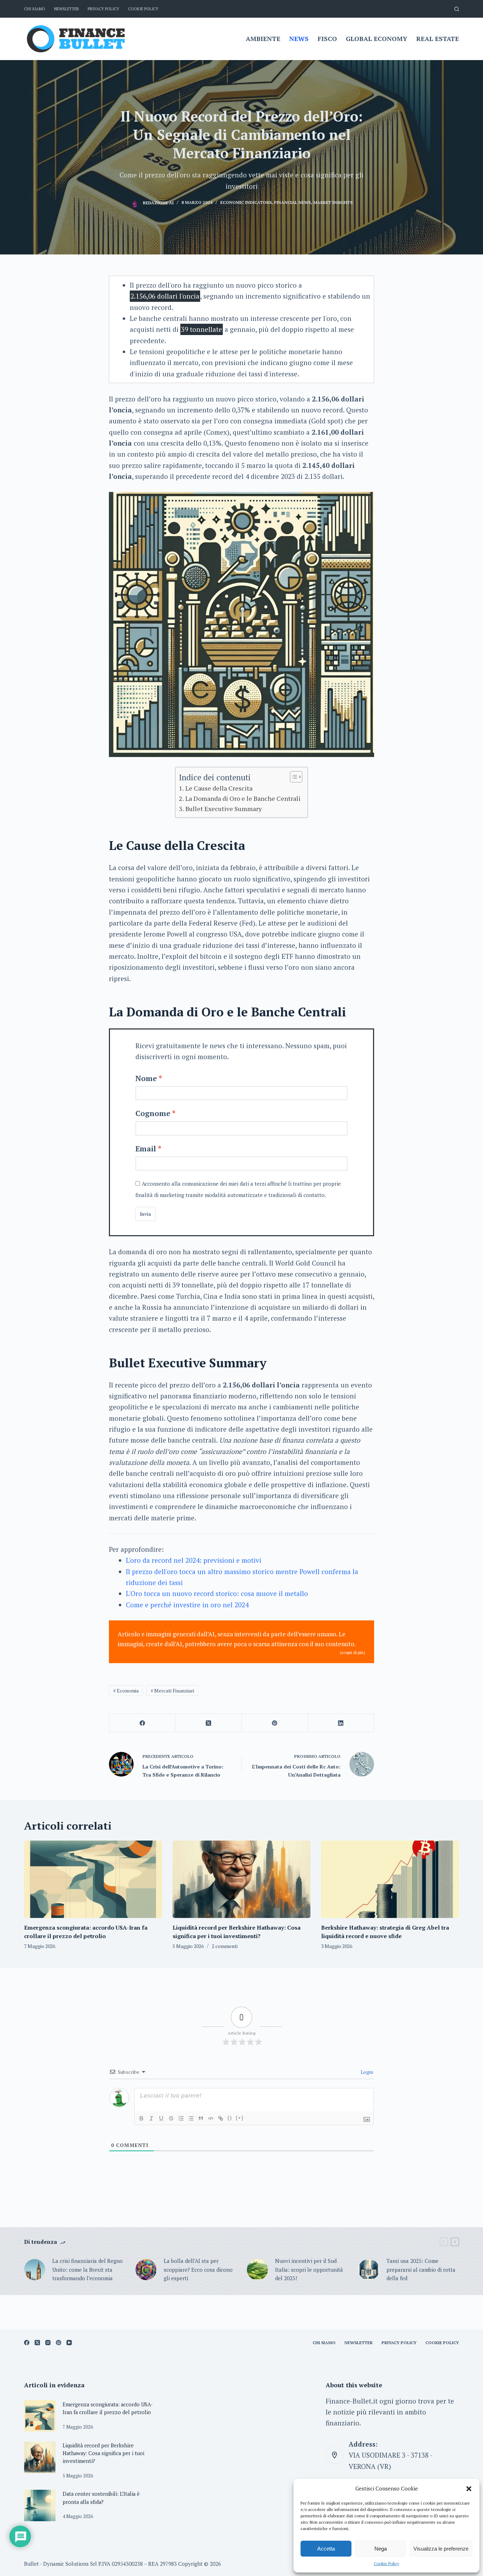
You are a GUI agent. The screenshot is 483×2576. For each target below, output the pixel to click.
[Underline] (161, 2118)
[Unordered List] (191, 2118)
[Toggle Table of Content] (293, 777)
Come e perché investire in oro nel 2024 (187, 1605)
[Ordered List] (181, 2118)
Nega (381, 2549)
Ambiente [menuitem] (263, 39)
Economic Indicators (246, 202)
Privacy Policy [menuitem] (103, 9)
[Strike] (171, 2118)
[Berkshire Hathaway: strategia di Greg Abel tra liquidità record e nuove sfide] (390, 1879)
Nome (146, 1078)
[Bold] (141, 2118)
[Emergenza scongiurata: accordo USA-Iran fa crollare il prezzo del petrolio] (93, 1879)
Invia (146, 1214)
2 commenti (225, 1946)
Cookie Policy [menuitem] (143, 9)
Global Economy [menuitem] (377, 39)
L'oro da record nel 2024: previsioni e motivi (194, 1560)
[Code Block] (211, 2118)
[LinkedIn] (341, 1723)
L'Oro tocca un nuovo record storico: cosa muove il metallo (217, 1593)
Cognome (153, 1113)
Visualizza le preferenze (441, 2549)
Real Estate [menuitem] (438, 39)
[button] (469, 2489)
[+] (240, 2118)
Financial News (292, 202)
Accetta (326, 2549)
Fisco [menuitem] (327, 39)
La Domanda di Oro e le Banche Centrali (243, 798)
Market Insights (333, 202)
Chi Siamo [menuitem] (35, 9)
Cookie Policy (386, 2563)
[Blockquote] (201, 2118)
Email (146, 1149)
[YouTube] (69, 2343)
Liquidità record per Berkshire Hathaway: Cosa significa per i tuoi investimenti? (103, 2453)
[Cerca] (457, 9)
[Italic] (151, 2118)
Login (366, 2072)
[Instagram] (48, 2343)
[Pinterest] (275, 1723)
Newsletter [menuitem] (66, 9)
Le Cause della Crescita (219, 788)
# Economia (126, 1691)
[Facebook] (142, 1723)
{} (230, 2118)
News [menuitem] (299, 39)
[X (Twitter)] (208, 1723)
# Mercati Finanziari (172, 1691)
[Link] (221, 2118)
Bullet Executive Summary (223, 809)
